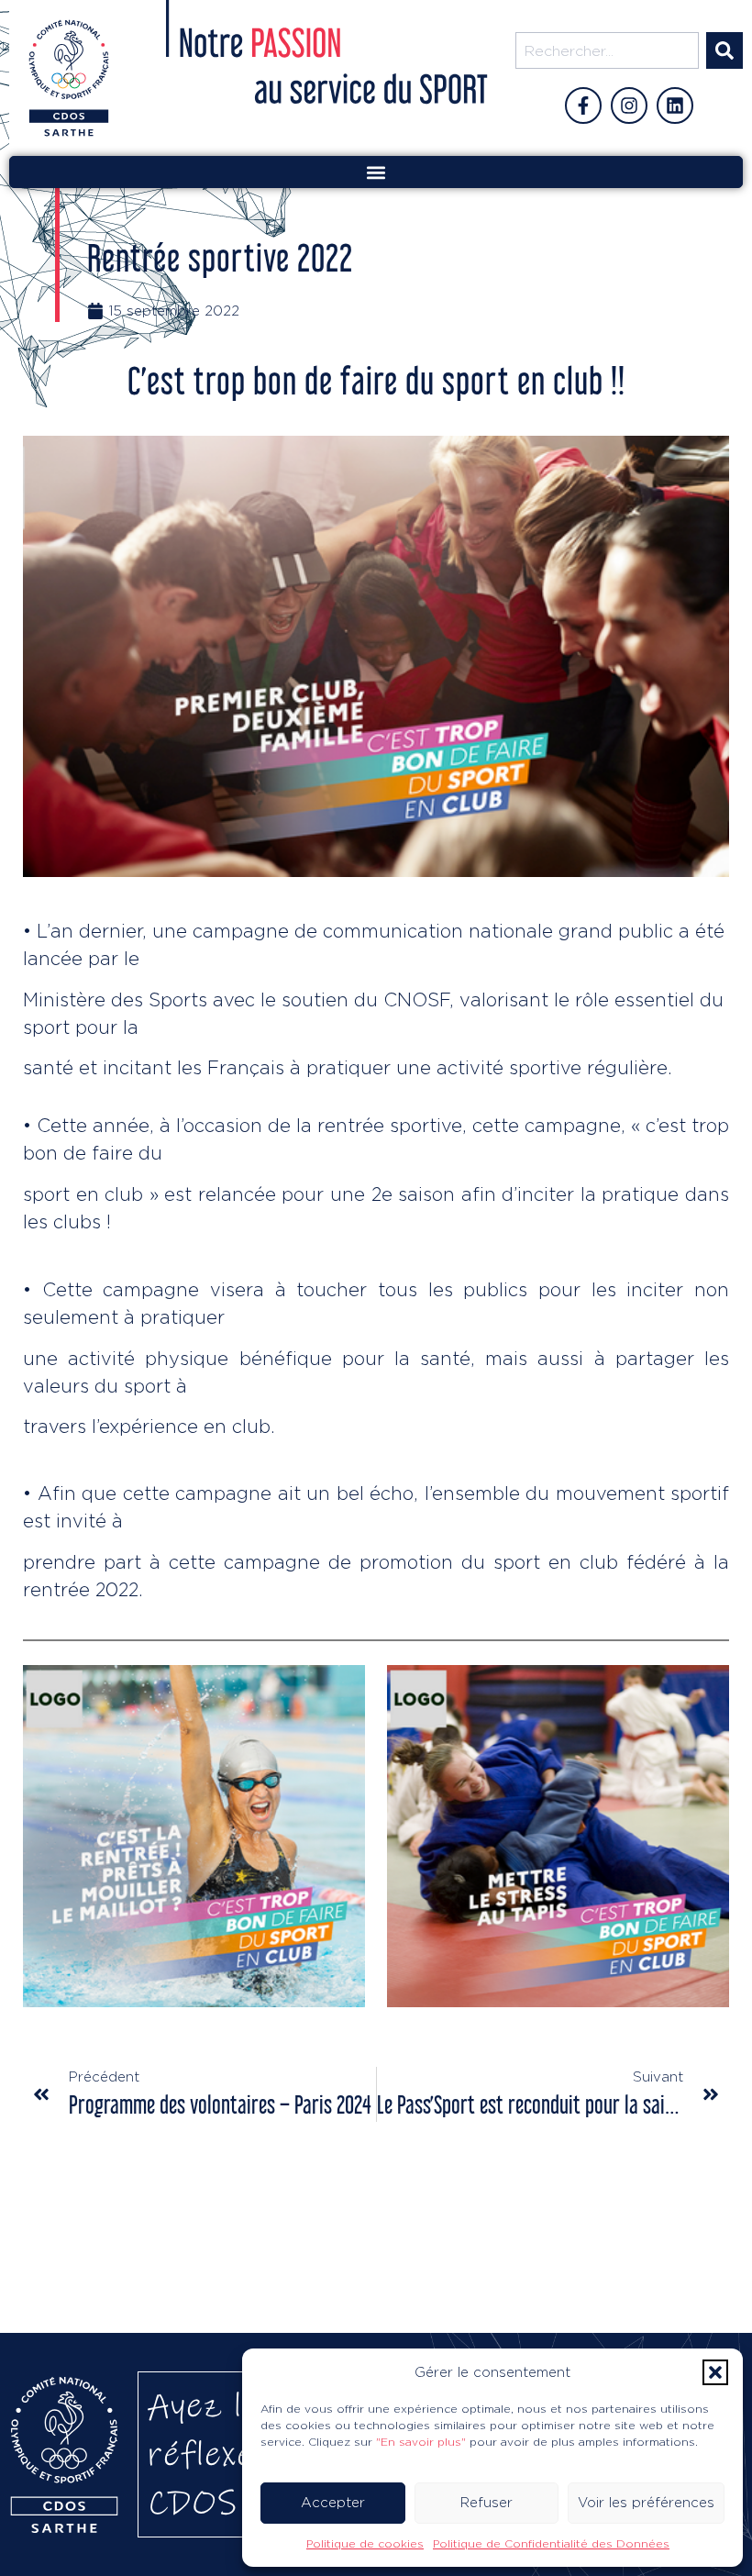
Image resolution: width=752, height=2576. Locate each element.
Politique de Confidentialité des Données (551, 2543)
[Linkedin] (675, 105)
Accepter (333, 2502)
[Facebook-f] (583, 105)
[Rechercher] (724, 50)
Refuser (487, 2502)
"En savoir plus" (421, 2442)
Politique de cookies (365, 2543)
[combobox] (607, 50)
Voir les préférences (646, 2502)
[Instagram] (629, 105)
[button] (715, 2372)
